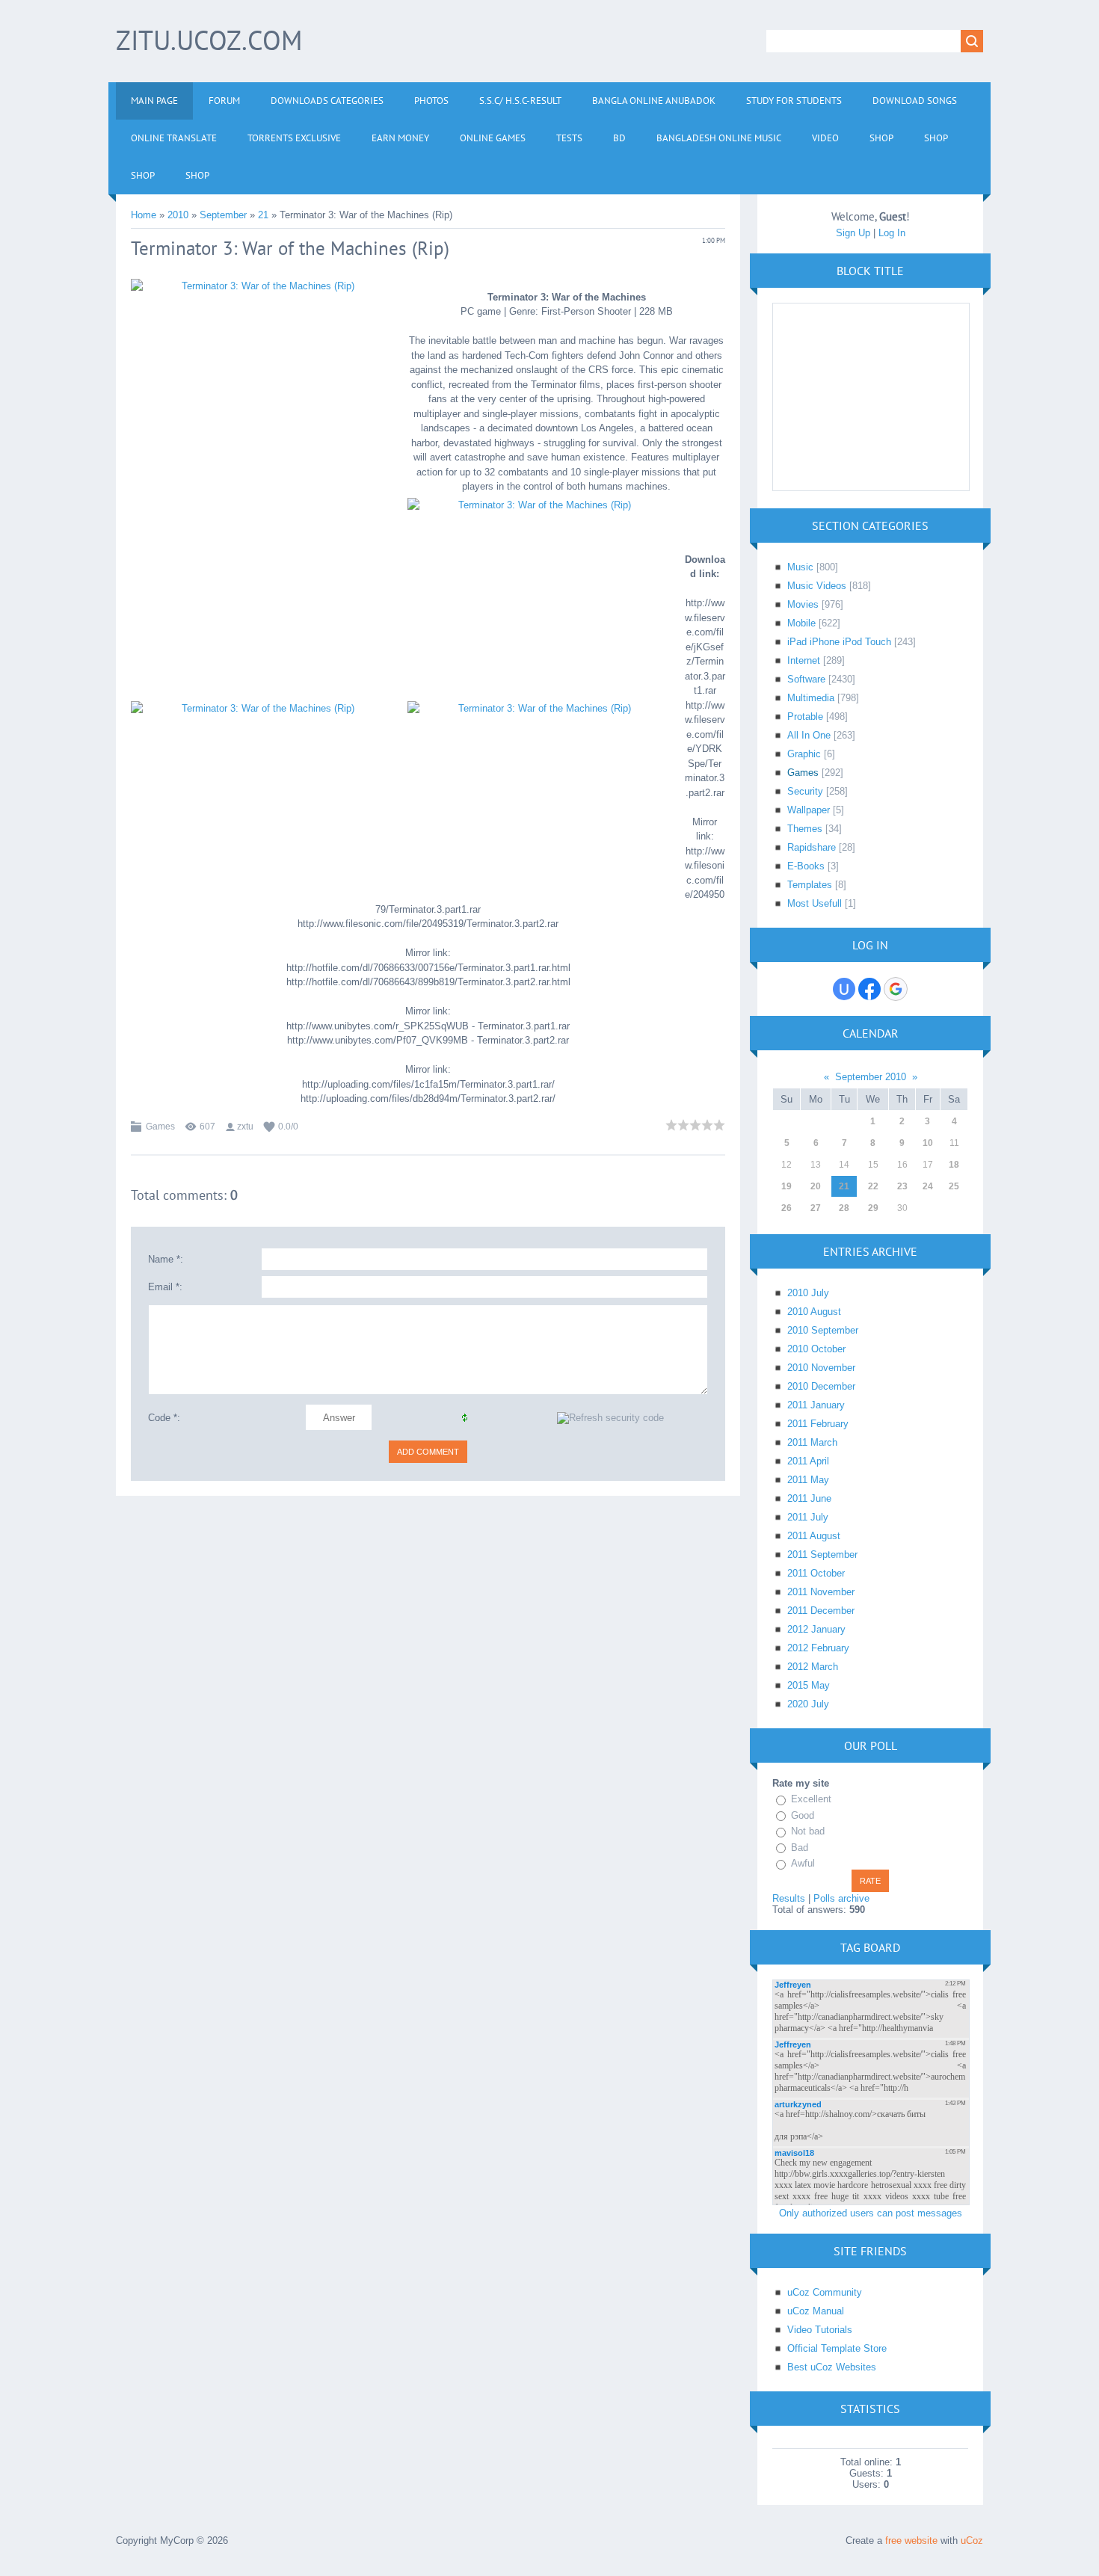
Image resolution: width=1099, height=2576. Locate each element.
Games (160, 1127)
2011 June (809, 1498)
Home (144, 215)
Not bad (808, 1831)
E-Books (806, 866)
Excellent (811, 1799)
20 (816, 1186)
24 (928, 1186)
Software (806, 679)
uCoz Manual (816, 2311)
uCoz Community (825, 2292)
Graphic (804, 754)
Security (805, 791)
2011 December (821, 1611)
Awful (803, 1863)
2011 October (816, 1573)
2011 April (808, 1461)
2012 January (816, 1629)
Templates (810, 885)
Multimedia (811, 698)
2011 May (808, 1480)
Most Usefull (815, 903)
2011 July (808, 1517)
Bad (800, 1848)
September (223, 215)
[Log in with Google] (896, 989)
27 (816, 1208)
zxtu (245, 1127)
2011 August (814, 1536)
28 (844, 1208)
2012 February (818, 1648)
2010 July (808, 1293)
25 (954, 1186)
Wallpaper (809, 810)
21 (263, 215)
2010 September (823, 1330)
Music (800, 567)
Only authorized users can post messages (871, 2213)
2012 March (813, 1667)
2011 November (821, 1592)
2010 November (821, 1368)
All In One (809, 735)
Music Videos (817, 586)
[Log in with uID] (844, 989)
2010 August (814, 1312)
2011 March (812, 1442)
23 (902, 1186)
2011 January (816, 1405)
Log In (892, 233)
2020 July (808, 1704)
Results (789, 1898)
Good (803, 1815)
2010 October (816, 1349)
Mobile (801, 623)
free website (911, 2540)
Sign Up (853, 233)
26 (786, 1208)
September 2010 (871, 1077)
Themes (805, 829)
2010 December (821, 1386)
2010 (178, 215)
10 (928, 1143)
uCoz (972, 2540)
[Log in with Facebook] (869, 989)
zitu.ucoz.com (209, 40)
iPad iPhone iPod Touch (839, 642)
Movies (803, 604)
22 (873, 1186)
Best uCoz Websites (832, 2367)
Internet (804, 660)
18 (954, 1165)
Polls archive (841, 1898)
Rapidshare (812, 847)
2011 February (818, 1424)
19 (786, 1186)
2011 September (822, 1554)
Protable (805, 717)
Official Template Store (837, 2348)
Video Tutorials (820, 2330)
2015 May (809, 1685)
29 (873, 1208)
